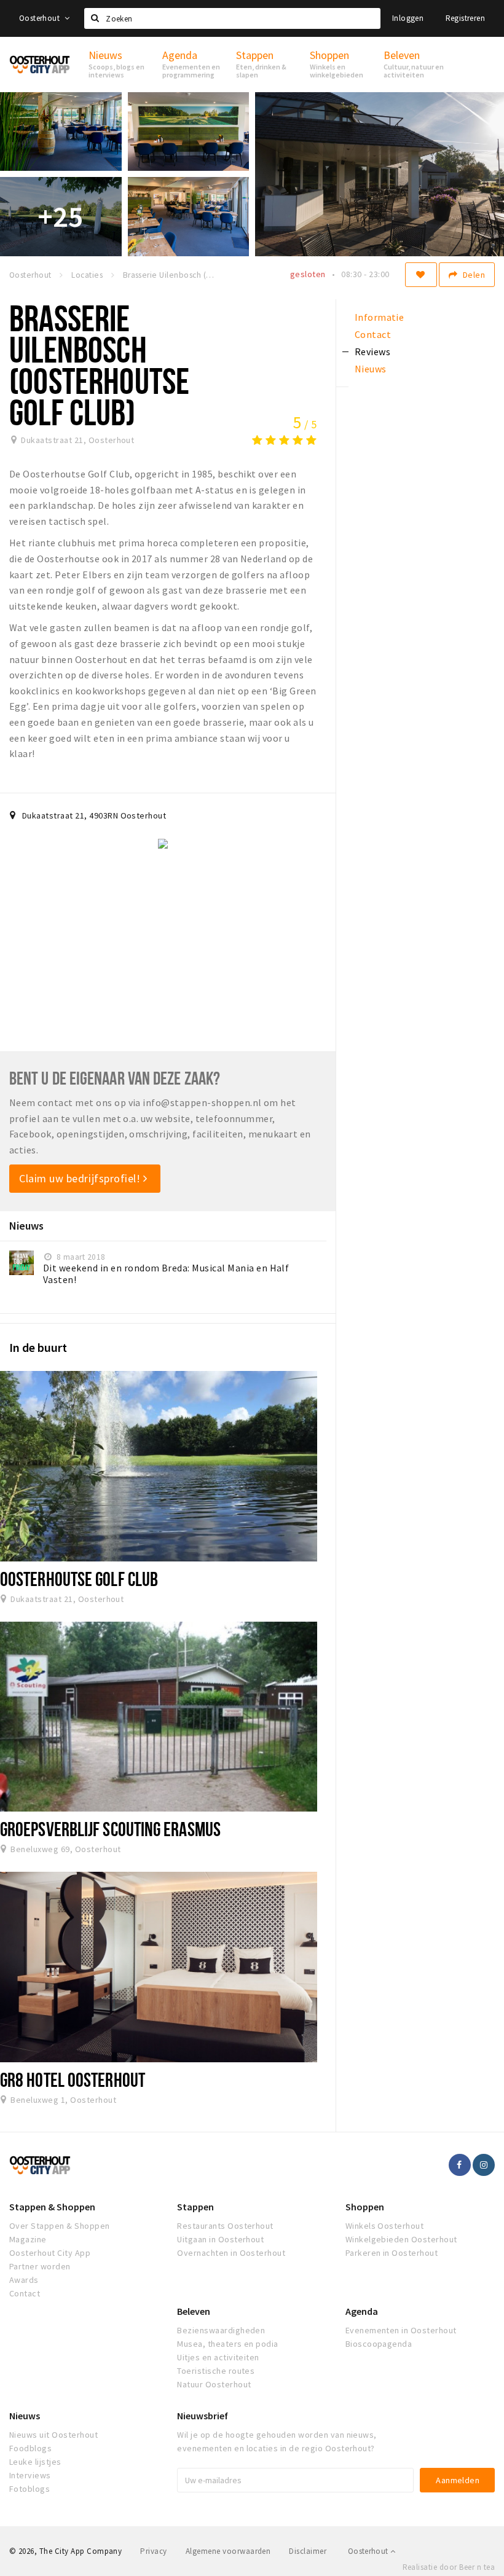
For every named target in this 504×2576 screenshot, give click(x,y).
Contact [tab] (373, 334)
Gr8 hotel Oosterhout (73, 2079)
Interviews (30, 2475)
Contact (25, 2293)
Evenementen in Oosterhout (401, 2330)
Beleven (194, 2311)
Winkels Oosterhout (385, 2226)
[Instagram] (484, 2165)
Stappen (195, 2207)
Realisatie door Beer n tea (449, 2567)
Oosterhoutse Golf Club (79, 1579)
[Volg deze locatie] (421, 275)
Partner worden (40, 2266)
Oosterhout (40, 18)
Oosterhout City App (50, 2253)
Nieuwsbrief (203, 2416)
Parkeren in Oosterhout (392, 2253)
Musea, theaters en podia (228, 2344)
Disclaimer (308, 2551)
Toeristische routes (216, 2371)
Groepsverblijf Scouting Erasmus (110, 1829)
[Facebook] (460, 2165)
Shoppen (365, 2207)
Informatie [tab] (380, 317)
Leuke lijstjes (35, 2462)
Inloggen (408, 18)
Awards (24, 2280)
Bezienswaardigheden (221, 2330)
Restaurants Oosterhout (225, 2226)
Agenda (362, 2311)
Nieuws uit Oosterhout (53, 2435)
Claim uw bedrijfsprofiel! (81, 1178)
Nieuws (25, 2416)
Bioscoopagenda (379, 2344)
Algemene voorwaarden (228, 2551)
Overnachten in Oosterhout (231, 2253)
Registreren (465, 18)
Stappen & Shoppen (52, 2207)
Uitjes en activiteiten (218, 2357)
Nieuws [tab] (371, 369)
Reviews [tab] (372, 351)
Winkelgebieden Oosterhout (401, 2239)
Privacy (153, 2551)
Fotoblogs (30, 2489)
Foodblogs (30, 2448)
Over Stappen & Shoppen (60, 2226)
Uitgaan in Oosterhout (220, 2239)
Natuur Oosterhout (214, 2384)
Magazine (28, 2239)
